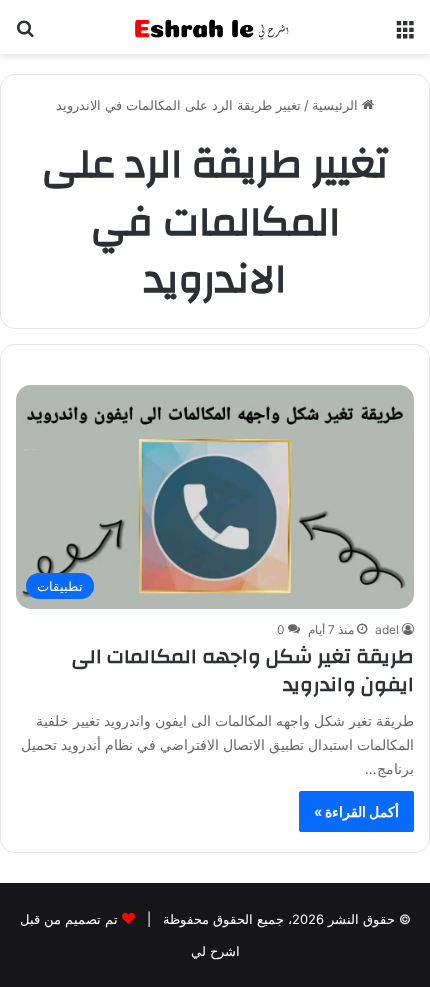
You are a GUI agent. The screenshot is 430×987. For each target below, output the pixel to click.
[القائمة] (405, 34)
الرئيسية (337, 105)
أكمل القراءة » (356, 811)
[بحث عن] (25, 34)
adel (387, 629)
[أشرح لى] (215, 27)
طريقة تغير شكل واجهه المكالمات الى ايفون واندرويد (243, 670)
